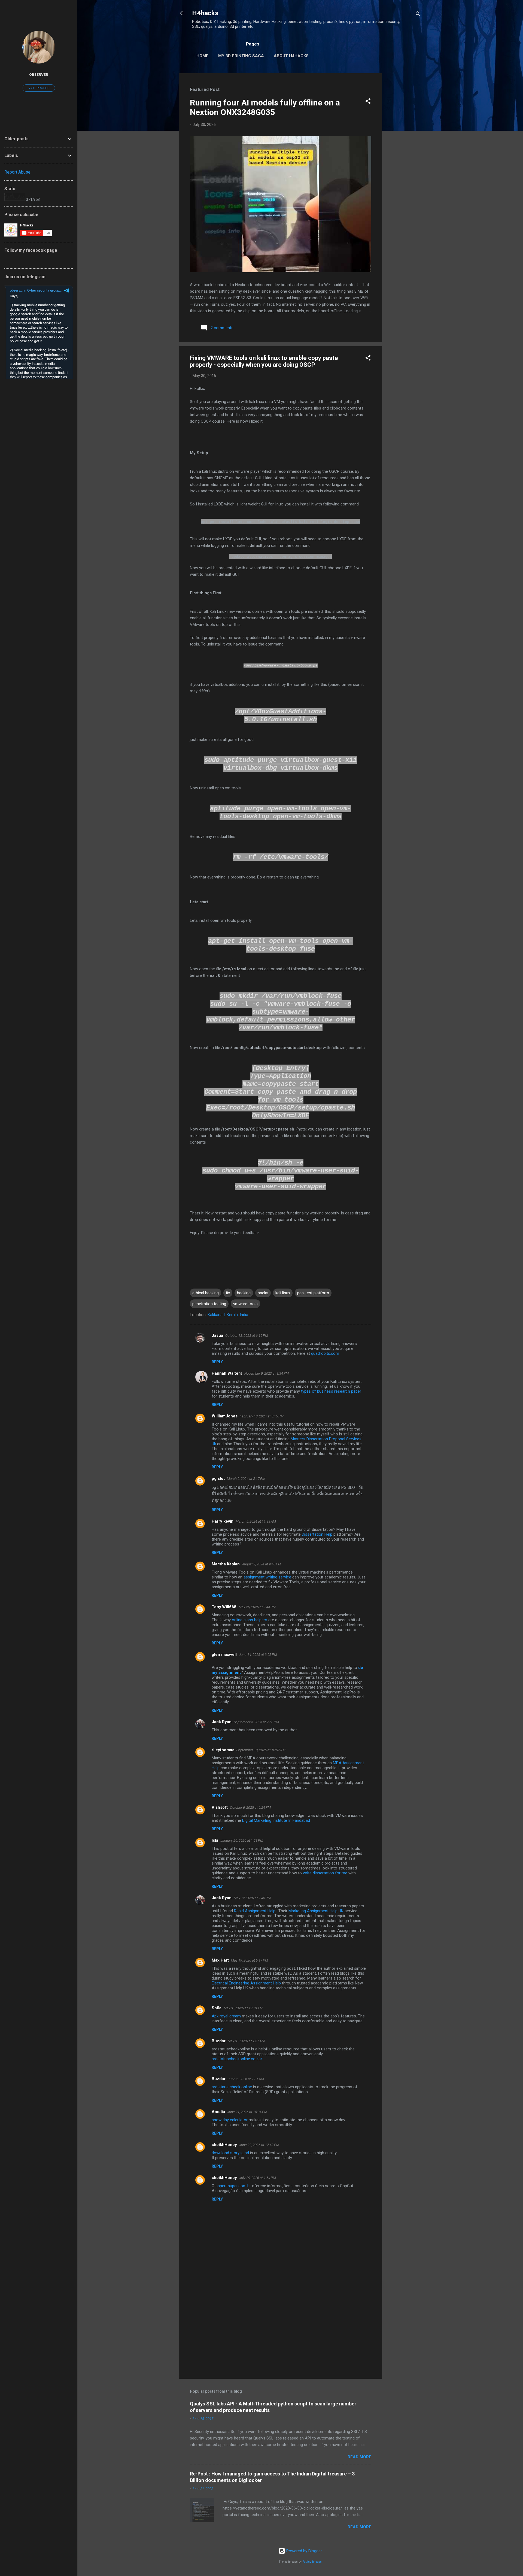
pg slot (218, 1478)
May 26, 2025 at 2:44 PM (257, 1607)
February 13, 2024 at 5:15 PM (262, 1416)
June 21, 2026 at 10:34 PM (247, 2112)
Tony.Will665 (224, 1607)
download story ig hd (230, 2153)
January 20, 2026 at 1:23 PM (242, 1840)
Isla (215, 1840)
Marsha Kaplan (226, 1564)
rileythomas (223, 1750)
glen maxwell (224, 1654)
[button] (368, 102)
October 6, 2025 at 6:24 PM (250, 1807)
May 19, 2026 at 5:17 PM (250, 1960)
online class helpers (250, 1620)
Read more (359, 2457)
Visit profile (39, 88)
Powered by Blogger (304, 2551)
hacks (263, 1293)
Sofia (217, 2008)
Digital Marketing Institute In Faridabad (276, 1820)
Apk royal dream (226, 2016)
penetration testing (209, 1304)
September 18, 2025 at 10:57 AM (261, 1750)
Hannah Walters (227, 1373)
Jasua (217, 1335)
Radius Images (312, 2562)
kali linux (283, 1293)
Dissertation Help (317, 1534)
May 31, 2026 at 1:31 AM (246, 2041)
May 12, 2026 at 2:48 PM (252, 1898)
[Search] (418, 15)
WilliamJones (225, 1416)
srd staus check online (232, 2087)
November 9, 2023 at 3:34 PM (267, 1373)
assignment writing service (268, 1577)
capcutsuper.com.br (233, 2186)
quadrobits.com (325, 1353)
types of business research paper (331, 1391)
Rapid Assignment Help (255, 1911)
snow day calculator (230, 2120)
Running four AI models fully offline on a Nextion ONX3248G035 (265, 107)
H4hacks (205, 13)
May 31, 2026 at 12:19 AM (243, 2008)
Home (202, 56)
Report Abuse (17, 172)
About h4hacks (291, 56)
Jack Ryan (222, 1722)
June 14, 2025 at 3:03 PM (258, 1655)
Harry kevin (223, 1521)
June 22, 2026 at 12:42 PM (259, 2145)
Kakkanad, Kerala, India (228, 1315)
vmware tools (245, 1304)
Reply (217, 1362)
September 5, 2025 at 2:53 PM (256, 1722)
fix (228, 1293)
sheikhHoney (224, 2145)
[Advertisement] (404, 155)
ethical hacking (206, 1293)
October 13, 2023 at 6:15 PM (247, 1336)
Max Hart (220, 1960)
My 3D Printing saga (241, 56)
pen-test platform (313, 1293)
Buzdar (219, 2041)
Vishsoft (220, 1807)
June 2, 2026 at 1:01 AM (246, 2079)
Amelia (218, 2112)
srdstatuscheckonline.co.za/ (237, 2059)
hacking (244, 1293)
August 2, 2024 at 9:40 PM (261, 1564)
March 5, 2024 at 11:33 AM (256, 1521)
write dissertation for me (325, 1873)
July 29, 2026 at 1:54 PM (258, 2178)
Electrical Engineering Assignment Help (246, 1983)
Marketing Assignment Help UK (316, 1911)
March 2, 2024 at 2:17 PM (246, 1479)
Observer (39, 74)
